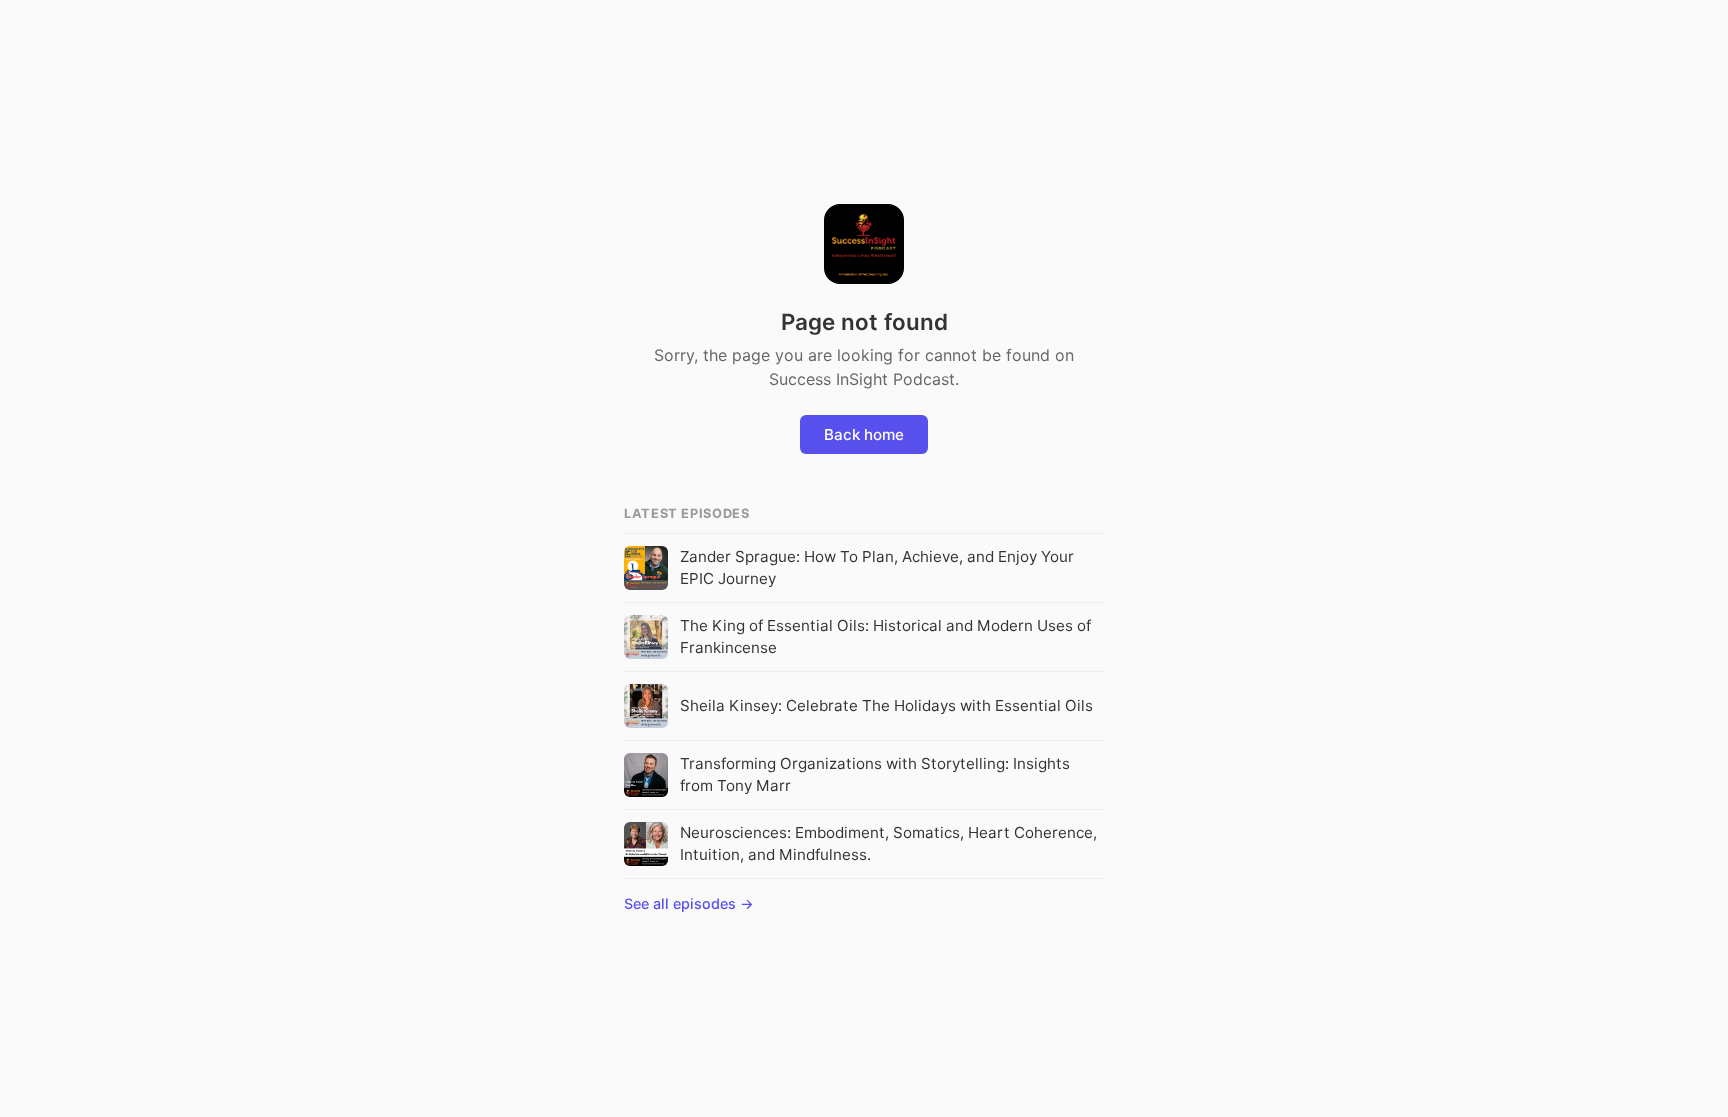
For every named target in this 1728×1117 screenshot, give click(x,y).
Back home (864, 434)
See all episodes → (689, 903)
